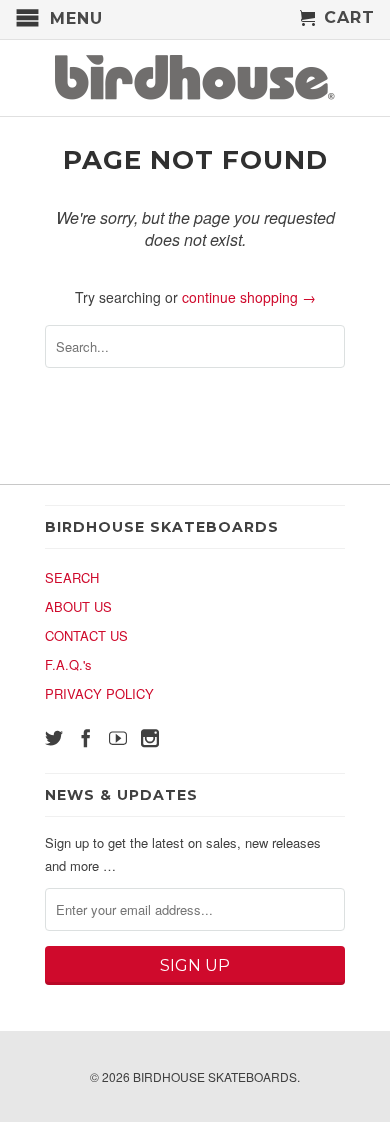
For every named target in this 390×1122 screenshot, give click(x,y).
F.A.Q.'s (68, 664)
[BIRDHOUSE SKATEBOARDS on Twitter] (54, 738)
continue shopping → (249, 297)
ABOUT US (78, 606)
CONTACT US (86, 635)
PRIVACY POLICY (99, 693)
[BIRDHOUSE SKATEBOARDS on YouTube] (118, 738)
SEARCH (72, 577)
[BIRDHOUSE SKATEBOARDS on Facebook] (86, 738)
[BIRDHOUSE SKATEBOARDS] (195, 78)
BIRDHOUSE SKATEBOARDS (215, 1076)
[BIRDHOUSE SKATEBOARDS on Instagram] (150, 738)
